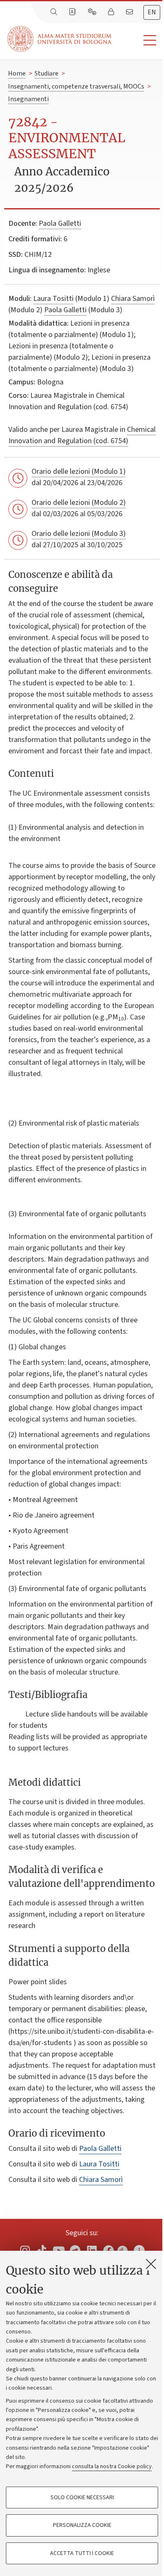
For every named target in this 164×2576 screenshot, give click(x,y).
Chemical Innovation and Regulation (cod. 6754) (82, 435)
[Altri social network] (139, 2250)
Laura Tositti (53, 299)
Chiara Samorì (133, 299)
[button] (138, 40)
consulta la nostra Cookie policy (112, 2466)
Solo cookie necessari (82, 2498)
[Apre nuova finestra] (25, 2250)
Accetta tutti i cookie (82, 2553)
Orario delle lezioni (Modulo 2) (79, 503)
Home (17, 73)
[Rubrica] (73, 12)
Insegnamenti (28, 99)
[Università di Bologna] (60, 39)
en (152, 12)
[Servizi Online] (93, 12)
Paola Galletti (60, 223)
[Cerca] (55, 12)
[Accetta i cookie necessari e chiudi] (151, 2264)
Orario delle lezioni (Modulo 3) (79, 534)
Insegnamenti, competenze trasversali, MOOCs (76, 86)
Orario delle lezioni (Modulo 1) (79, 472)
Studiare (46, 73)
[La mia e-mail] (130, 12)
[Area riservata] (112, 12)
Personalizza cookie (82, 2525)
